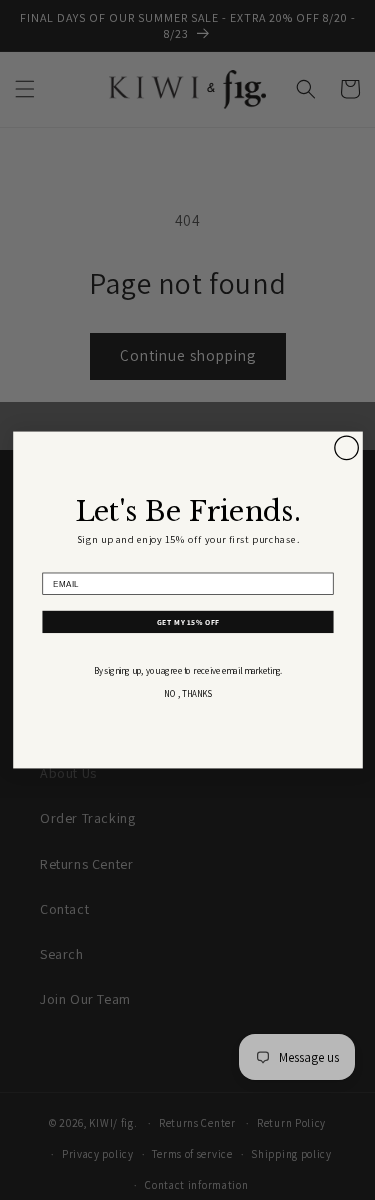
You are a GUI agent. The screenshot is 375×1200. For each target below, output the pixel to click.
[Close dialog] (346, 448)
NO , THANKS (187, 694)
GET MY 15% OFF (187, 622)
